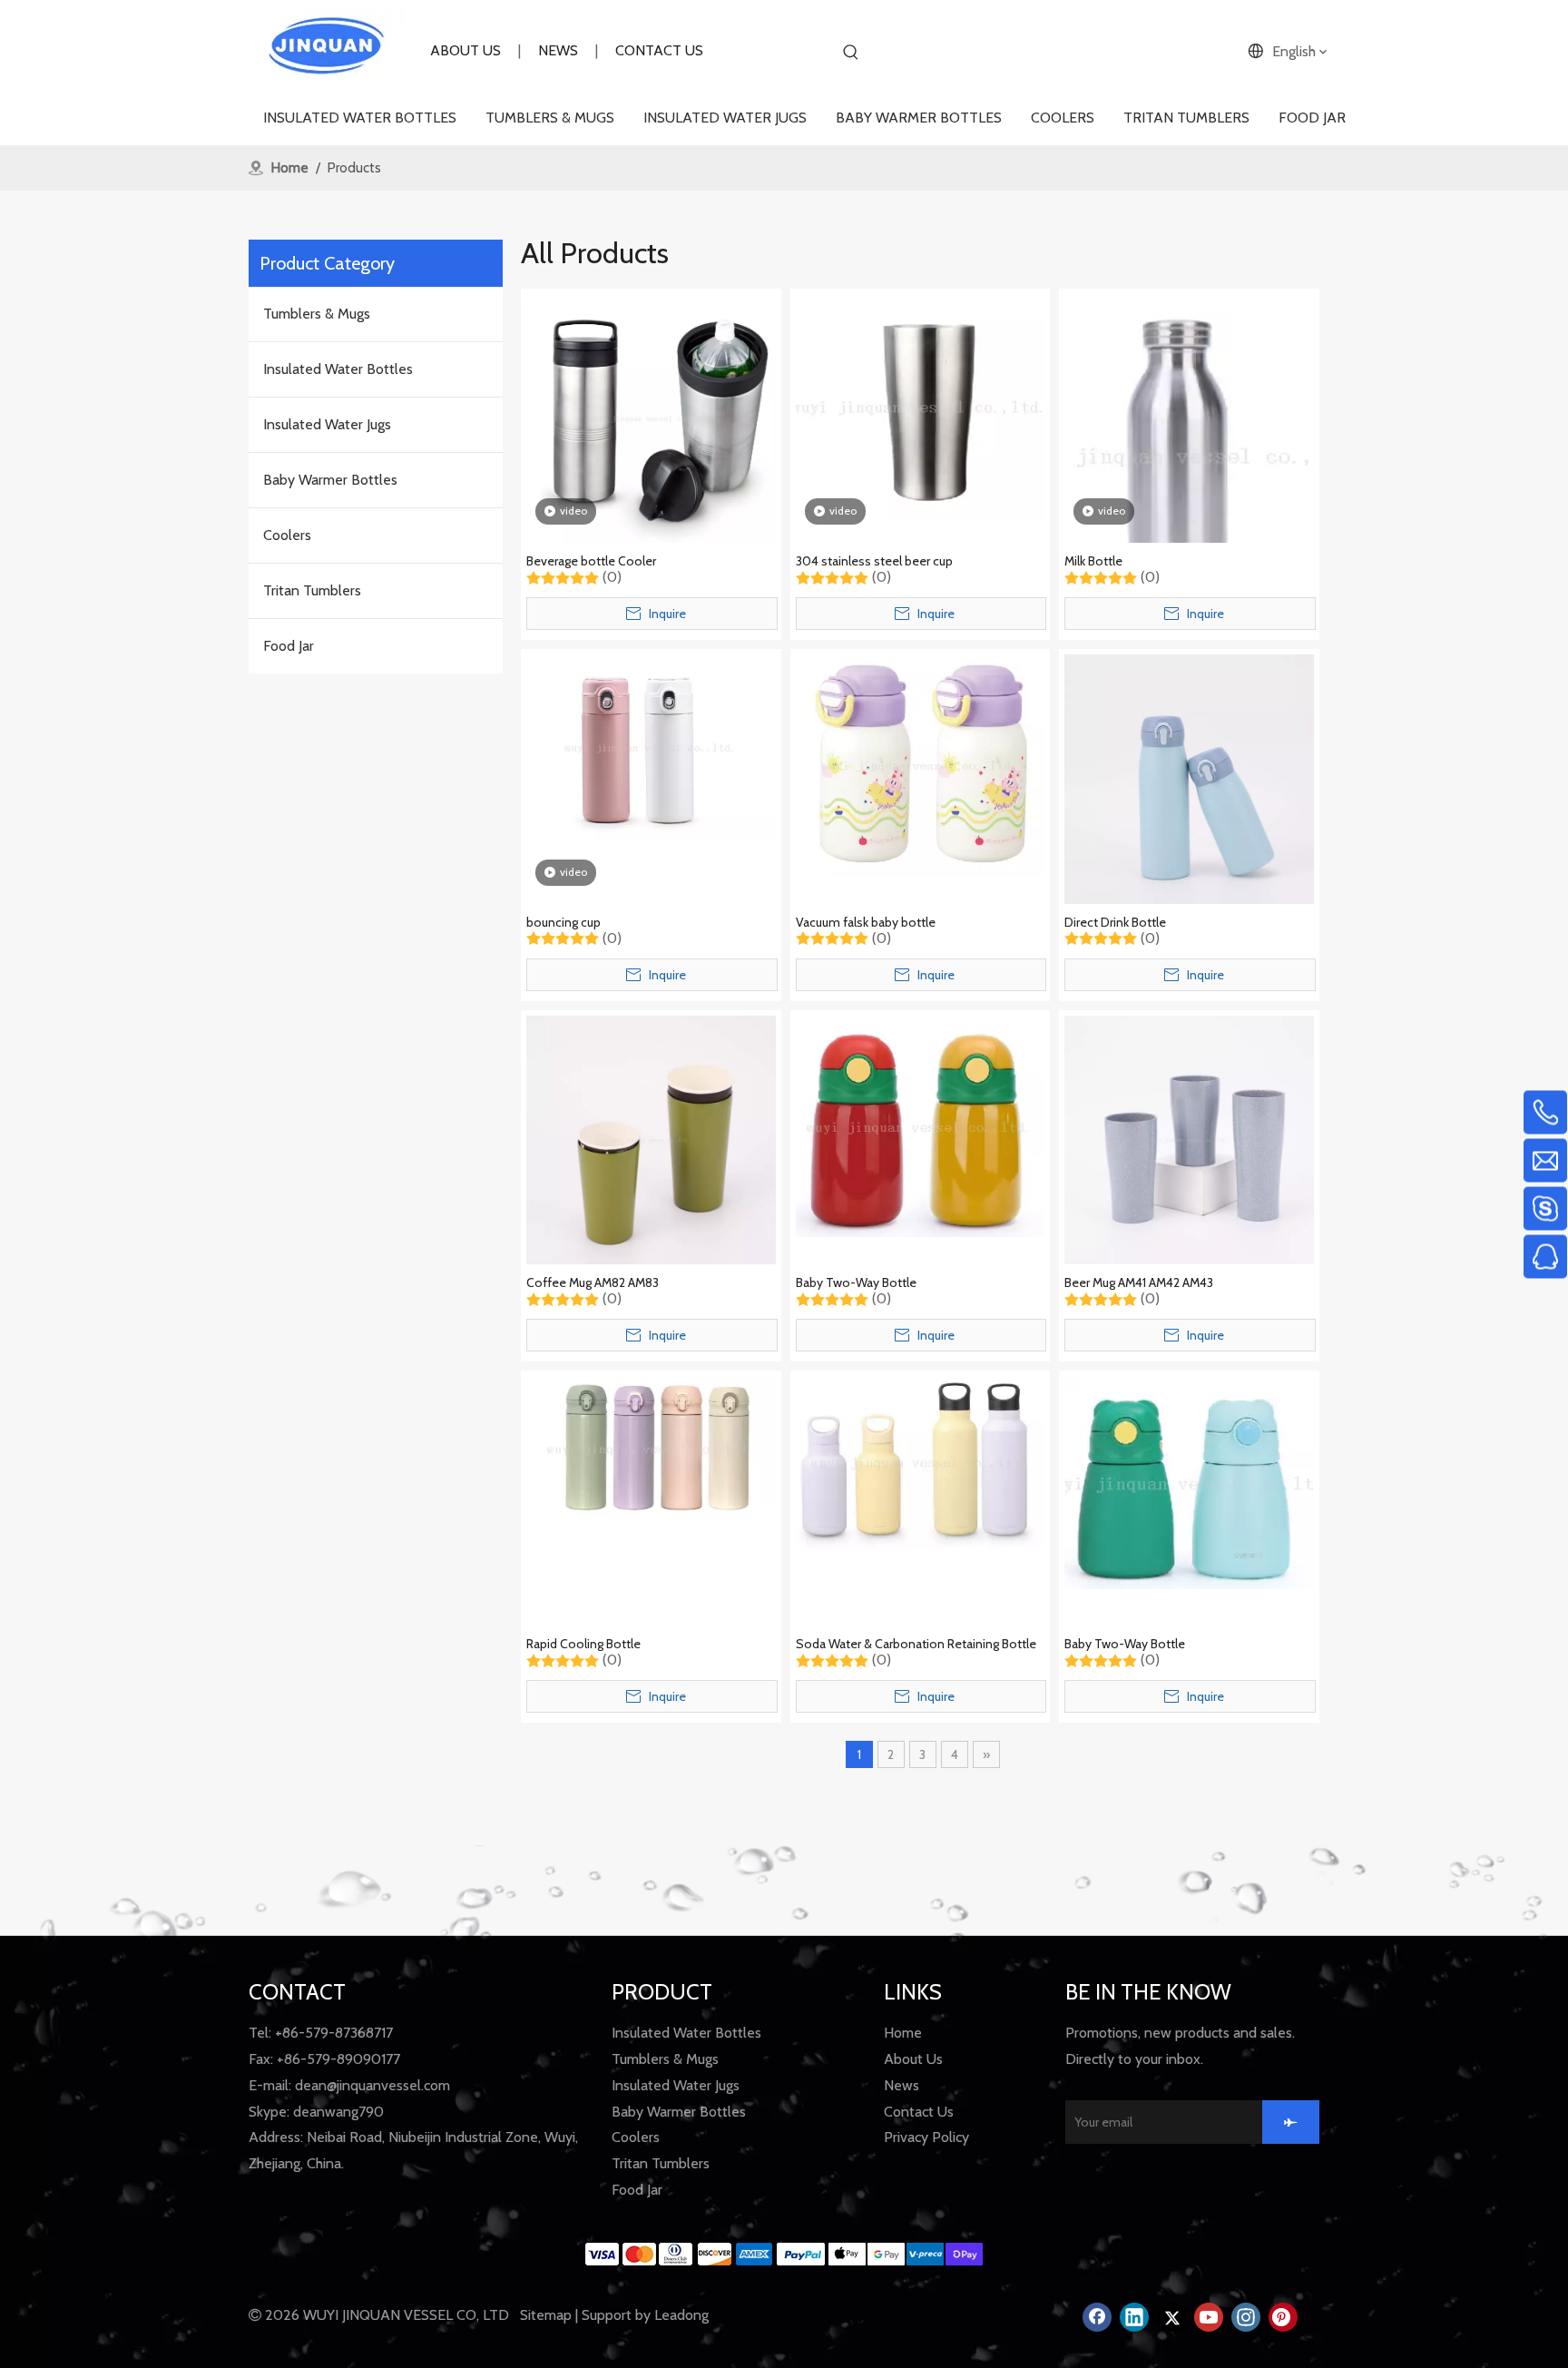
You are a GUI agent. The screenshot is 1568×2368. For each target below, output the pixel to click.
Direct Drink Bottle (1115, 922)
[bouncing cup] (651, 746)
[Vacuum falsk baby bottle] (921, 764)
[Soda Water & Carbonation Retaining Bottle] (921, 1461)
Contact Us (919, 2112)
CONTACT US (659, 50)
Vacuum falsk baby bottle (866, 922)
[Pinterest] (1283, 2317)
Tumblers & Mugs (317, 314)
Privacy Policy (926, 2137)
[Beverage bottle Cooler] (651, 417)
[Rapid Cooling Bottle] (651, 1447)
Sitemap (546, 2315)
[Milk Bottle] (1189, 453)
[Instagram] (1246, 2317)
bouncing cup (563, 922)
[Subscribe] (1291, 2122)
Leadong (681, 2315)
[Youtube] (1209, 2317)
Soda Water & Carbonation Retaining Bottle (916, 1644)
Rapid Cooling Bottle (583, 1644)
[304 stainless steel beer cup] (921, 405)
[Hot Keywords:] (851, 53)
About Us (913, 2059)
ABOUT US (465, 50)
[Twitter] (1171, 2317)
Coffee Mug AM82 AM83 (593, 1282)
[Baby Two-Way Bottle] (921, 1125)
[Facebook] (1097, 2317)
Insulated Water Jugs (327, 424)
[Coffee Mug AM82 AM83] (651, 1139)
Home (903, 2033)
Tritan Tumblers (312, 590)
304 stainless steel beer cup (874, 561)
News (902, 2085)
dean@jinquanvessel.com (372, 2085)
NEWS (558, 50)
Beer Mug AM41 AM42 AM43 (1139, 1282)
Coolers (287, 535)
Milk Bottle (1093, 561)
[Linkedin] (1134, 2317)
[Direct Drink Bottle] (1189, 777)
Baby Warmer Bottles (330, 480)
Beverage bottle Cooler (591, 561)
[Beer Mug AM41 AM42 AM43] (1189, 1139)
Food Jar (289, 646)
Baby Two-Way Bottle (856, 1282)
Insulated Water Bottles (338, 369)
